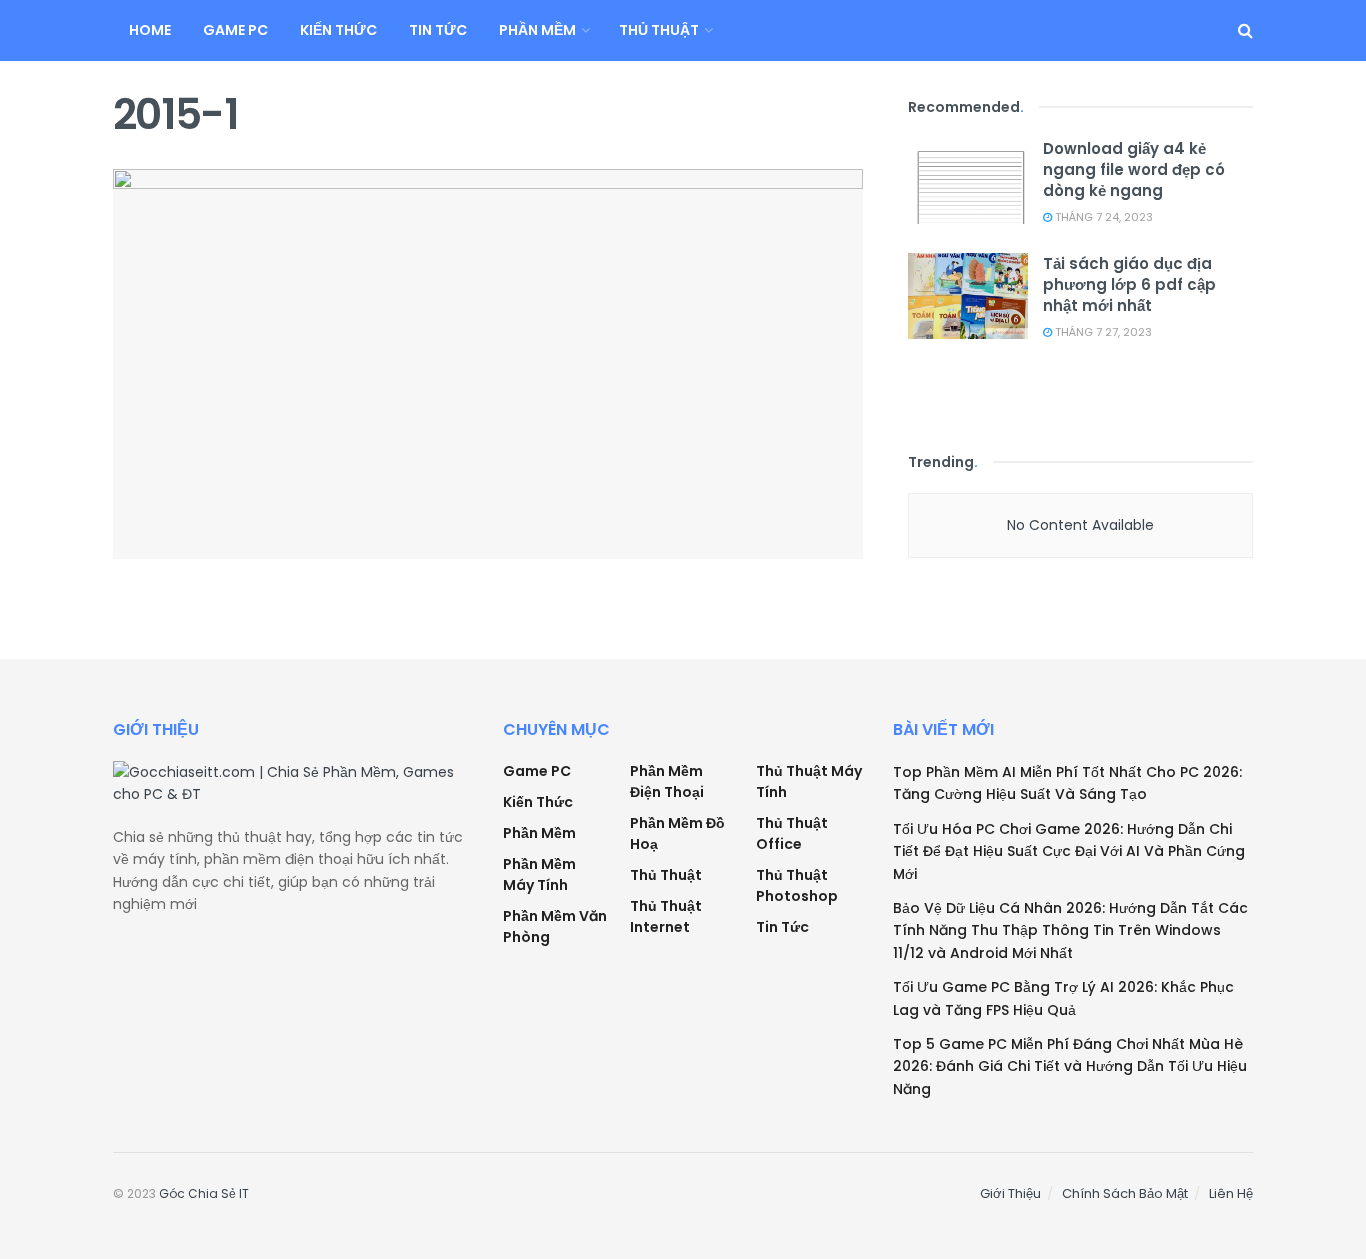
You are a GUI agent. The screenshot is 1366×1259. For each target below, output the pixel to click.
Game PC (235, 30)
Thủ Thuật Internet (666, 916)
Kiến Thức (338, 30)
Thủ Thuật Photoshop (797, 885)
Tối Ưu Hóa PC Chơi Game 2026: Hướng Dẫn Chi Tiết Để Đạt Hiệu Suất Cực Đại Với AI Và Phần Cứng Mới (1069, 851)
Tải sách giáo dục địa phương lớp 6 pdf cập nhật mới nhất (1129, 284)
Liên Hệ (1231, 1193)
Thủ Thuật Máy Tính (809, 781)
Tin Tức (438, 30)
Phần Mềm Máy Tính (539, 874)
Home (150, 30)
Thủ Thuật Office (792, 833)
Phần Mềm (537, 30)
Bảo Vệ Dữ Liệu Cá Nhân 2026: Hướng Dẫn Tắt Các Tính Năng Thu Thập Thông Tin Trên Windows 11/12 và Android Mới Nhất (1070, 930)
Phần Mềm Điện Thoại (667, 781)
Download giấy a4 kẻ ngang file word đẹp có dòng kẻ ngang (1134, 169)
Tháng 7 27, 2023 (1102, 332)
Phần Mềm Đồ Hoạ (677, 833)
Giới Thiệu (1010, 1193)
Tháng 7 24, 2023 (1102, 217)
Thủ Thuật (659, 30)
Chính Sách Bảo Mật (1125, 1193)
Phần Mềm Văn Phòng (555, 926)
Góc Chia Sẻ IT (204, 1193)
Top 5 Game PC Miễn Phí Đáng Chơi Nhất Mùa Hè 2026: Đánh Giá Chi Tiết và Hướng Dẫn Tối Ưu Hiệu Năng (1070, 1066)
